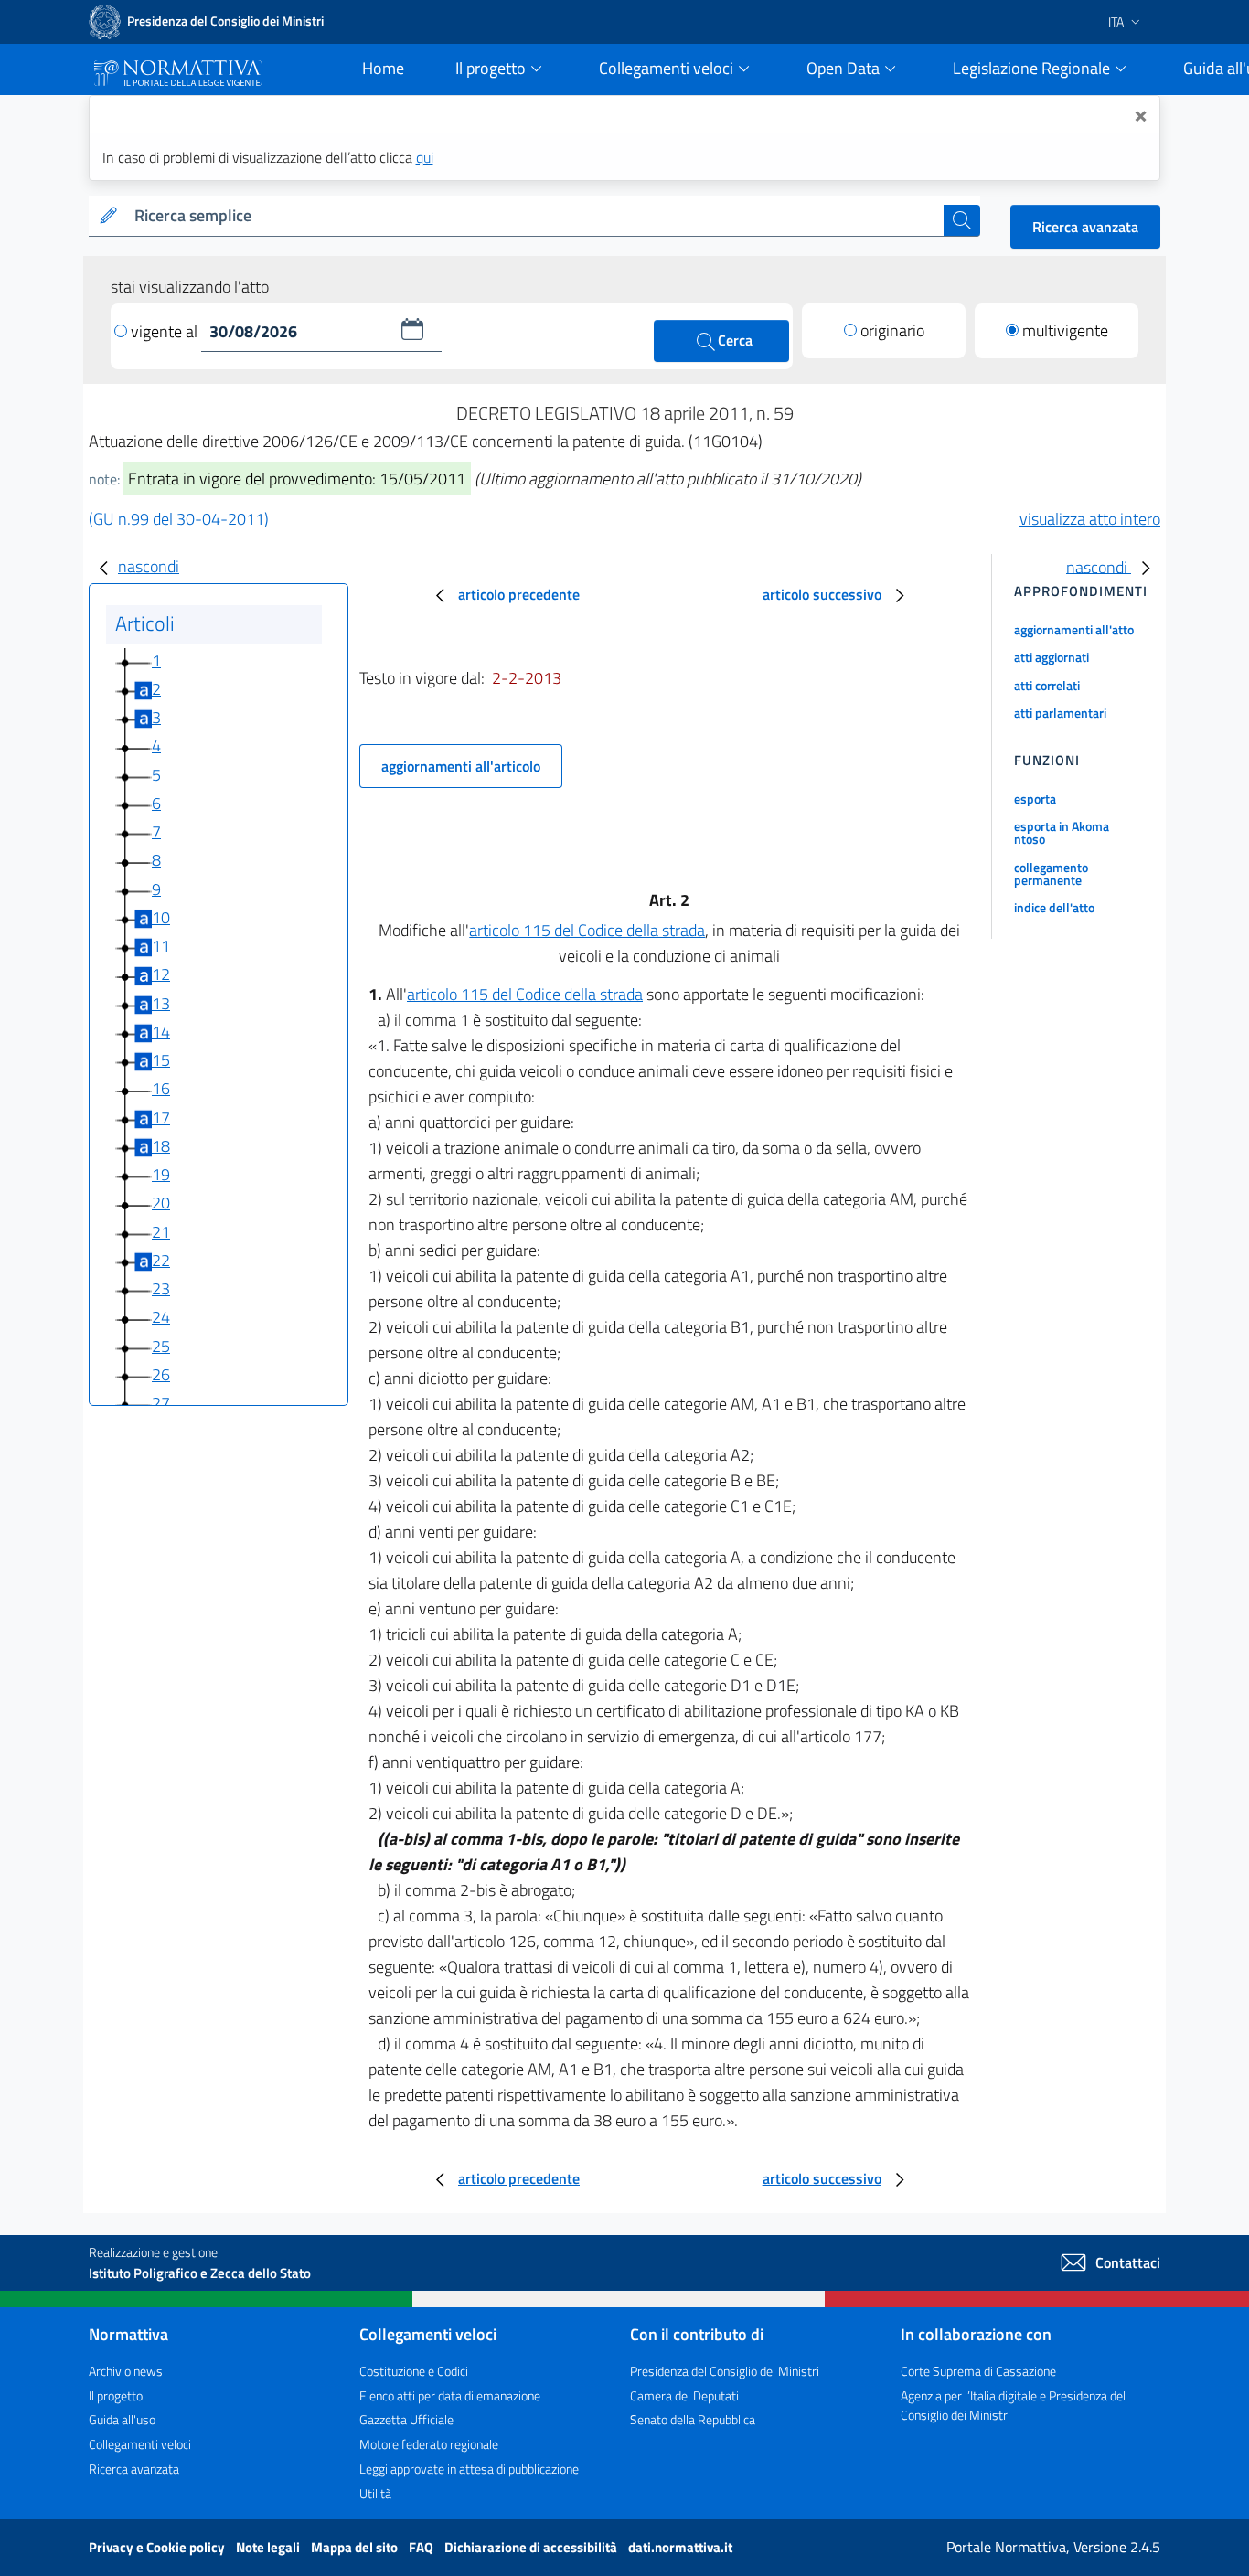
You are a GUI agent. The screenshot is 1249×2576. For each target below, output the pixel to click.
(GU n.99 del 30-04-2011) (179, 519)
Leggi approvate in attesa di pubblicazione (469, 2469)
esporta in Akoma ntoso (1062, 832)
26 (161, 1374)
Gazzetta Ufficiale (406, 2419)
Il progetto (116, 2395)
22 (161, 1260)
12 (161, 974)
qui (425, 157)
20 (161, 1203)
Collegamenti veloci (140, 2444)
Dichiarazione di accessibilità (532, 2547)
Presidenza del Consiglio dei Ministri (725, 2371)
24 (161, 1317)
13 (161, 1003)
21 (161, 1232)
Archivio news (126, 2371)
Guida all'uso (122, 2419)
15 (161, 1060)
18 (161, 1146)
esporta (1035, 798)
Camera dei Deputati (684, 2395)
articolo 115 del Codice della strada (587, 930)
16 (161, 1088)
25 (161, 1346)
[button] (412, 329)
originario (892, 330)
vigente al (166, 331)
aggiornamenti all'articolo (461, 766)
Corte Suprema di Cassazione (978, 2371)
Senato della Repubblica (693, 2419)
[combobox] (535, 216)
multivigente (1065, 330)
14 (161, 1032)
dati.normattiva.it (680, 2547)
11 (161, 946)
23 (161, 1288)
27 (161, 1403)
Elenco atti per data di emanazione (450, 2395)
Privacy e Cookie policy (158, 2547)
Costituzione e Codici (414, 2371)
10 (161, 917)
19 (161, 1174)
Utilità (375, 2493)
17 (161, 1118)
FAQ (422, 2547)
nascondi (149, 566)
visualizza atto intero (1090, 519)
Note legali (269, 2547)
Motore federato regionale (429, 2444)
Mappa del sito (356, 2547)
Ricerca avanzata (1085, 227)
